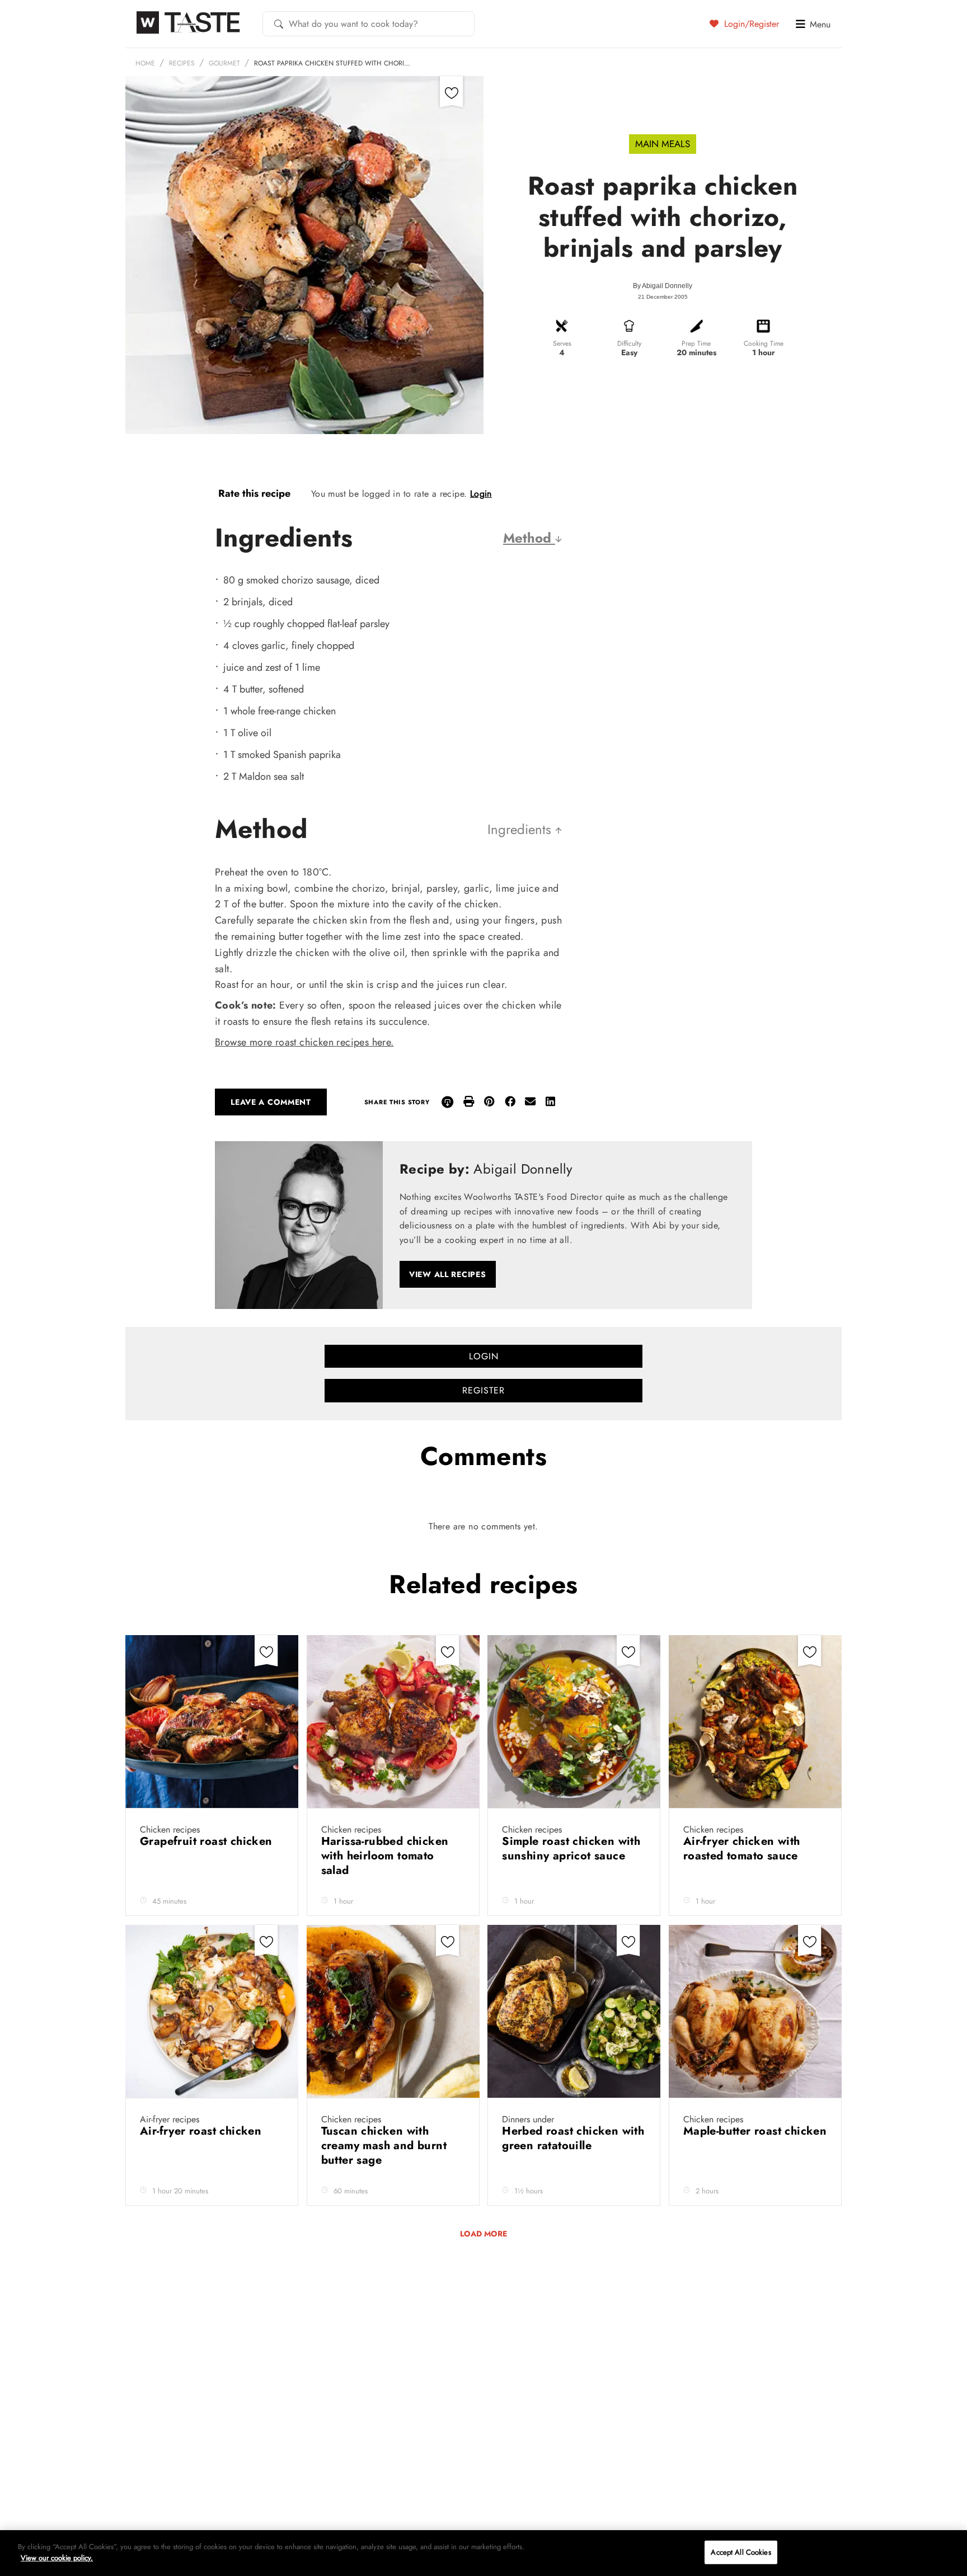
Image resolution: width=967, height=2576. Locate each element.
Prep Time (696, 343)
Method (529, 538)
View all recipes (448, 1274)
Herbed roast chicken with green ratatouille (573, 2138)
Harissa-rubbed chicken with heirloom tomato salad (385, 1856)
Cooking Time (764, 343)
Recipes (182, 63)
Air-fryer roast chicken (203, 2131)
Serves (562, 343)
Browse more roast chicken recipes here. (304, 1042)
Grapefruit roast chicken (208, 1841)
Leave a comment (271, 1102)
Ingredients (521, 829)
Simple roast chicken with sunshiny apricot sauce (571, 1849)
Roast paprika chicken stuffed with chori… (332, 63)
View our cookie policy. (57, 2557)
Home (145, 63)
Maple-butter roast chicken (755, 2131)
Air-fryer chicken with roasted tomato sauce (742, 1849)
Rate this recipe (254, 493)
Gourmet (224, 63)
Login (481, 494)
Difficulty (629, 343)
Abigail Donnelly (667, 286)
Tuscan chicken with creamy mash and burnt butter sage (384, 2146)
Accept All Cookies (741, 2552)
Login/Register (750, 23)
